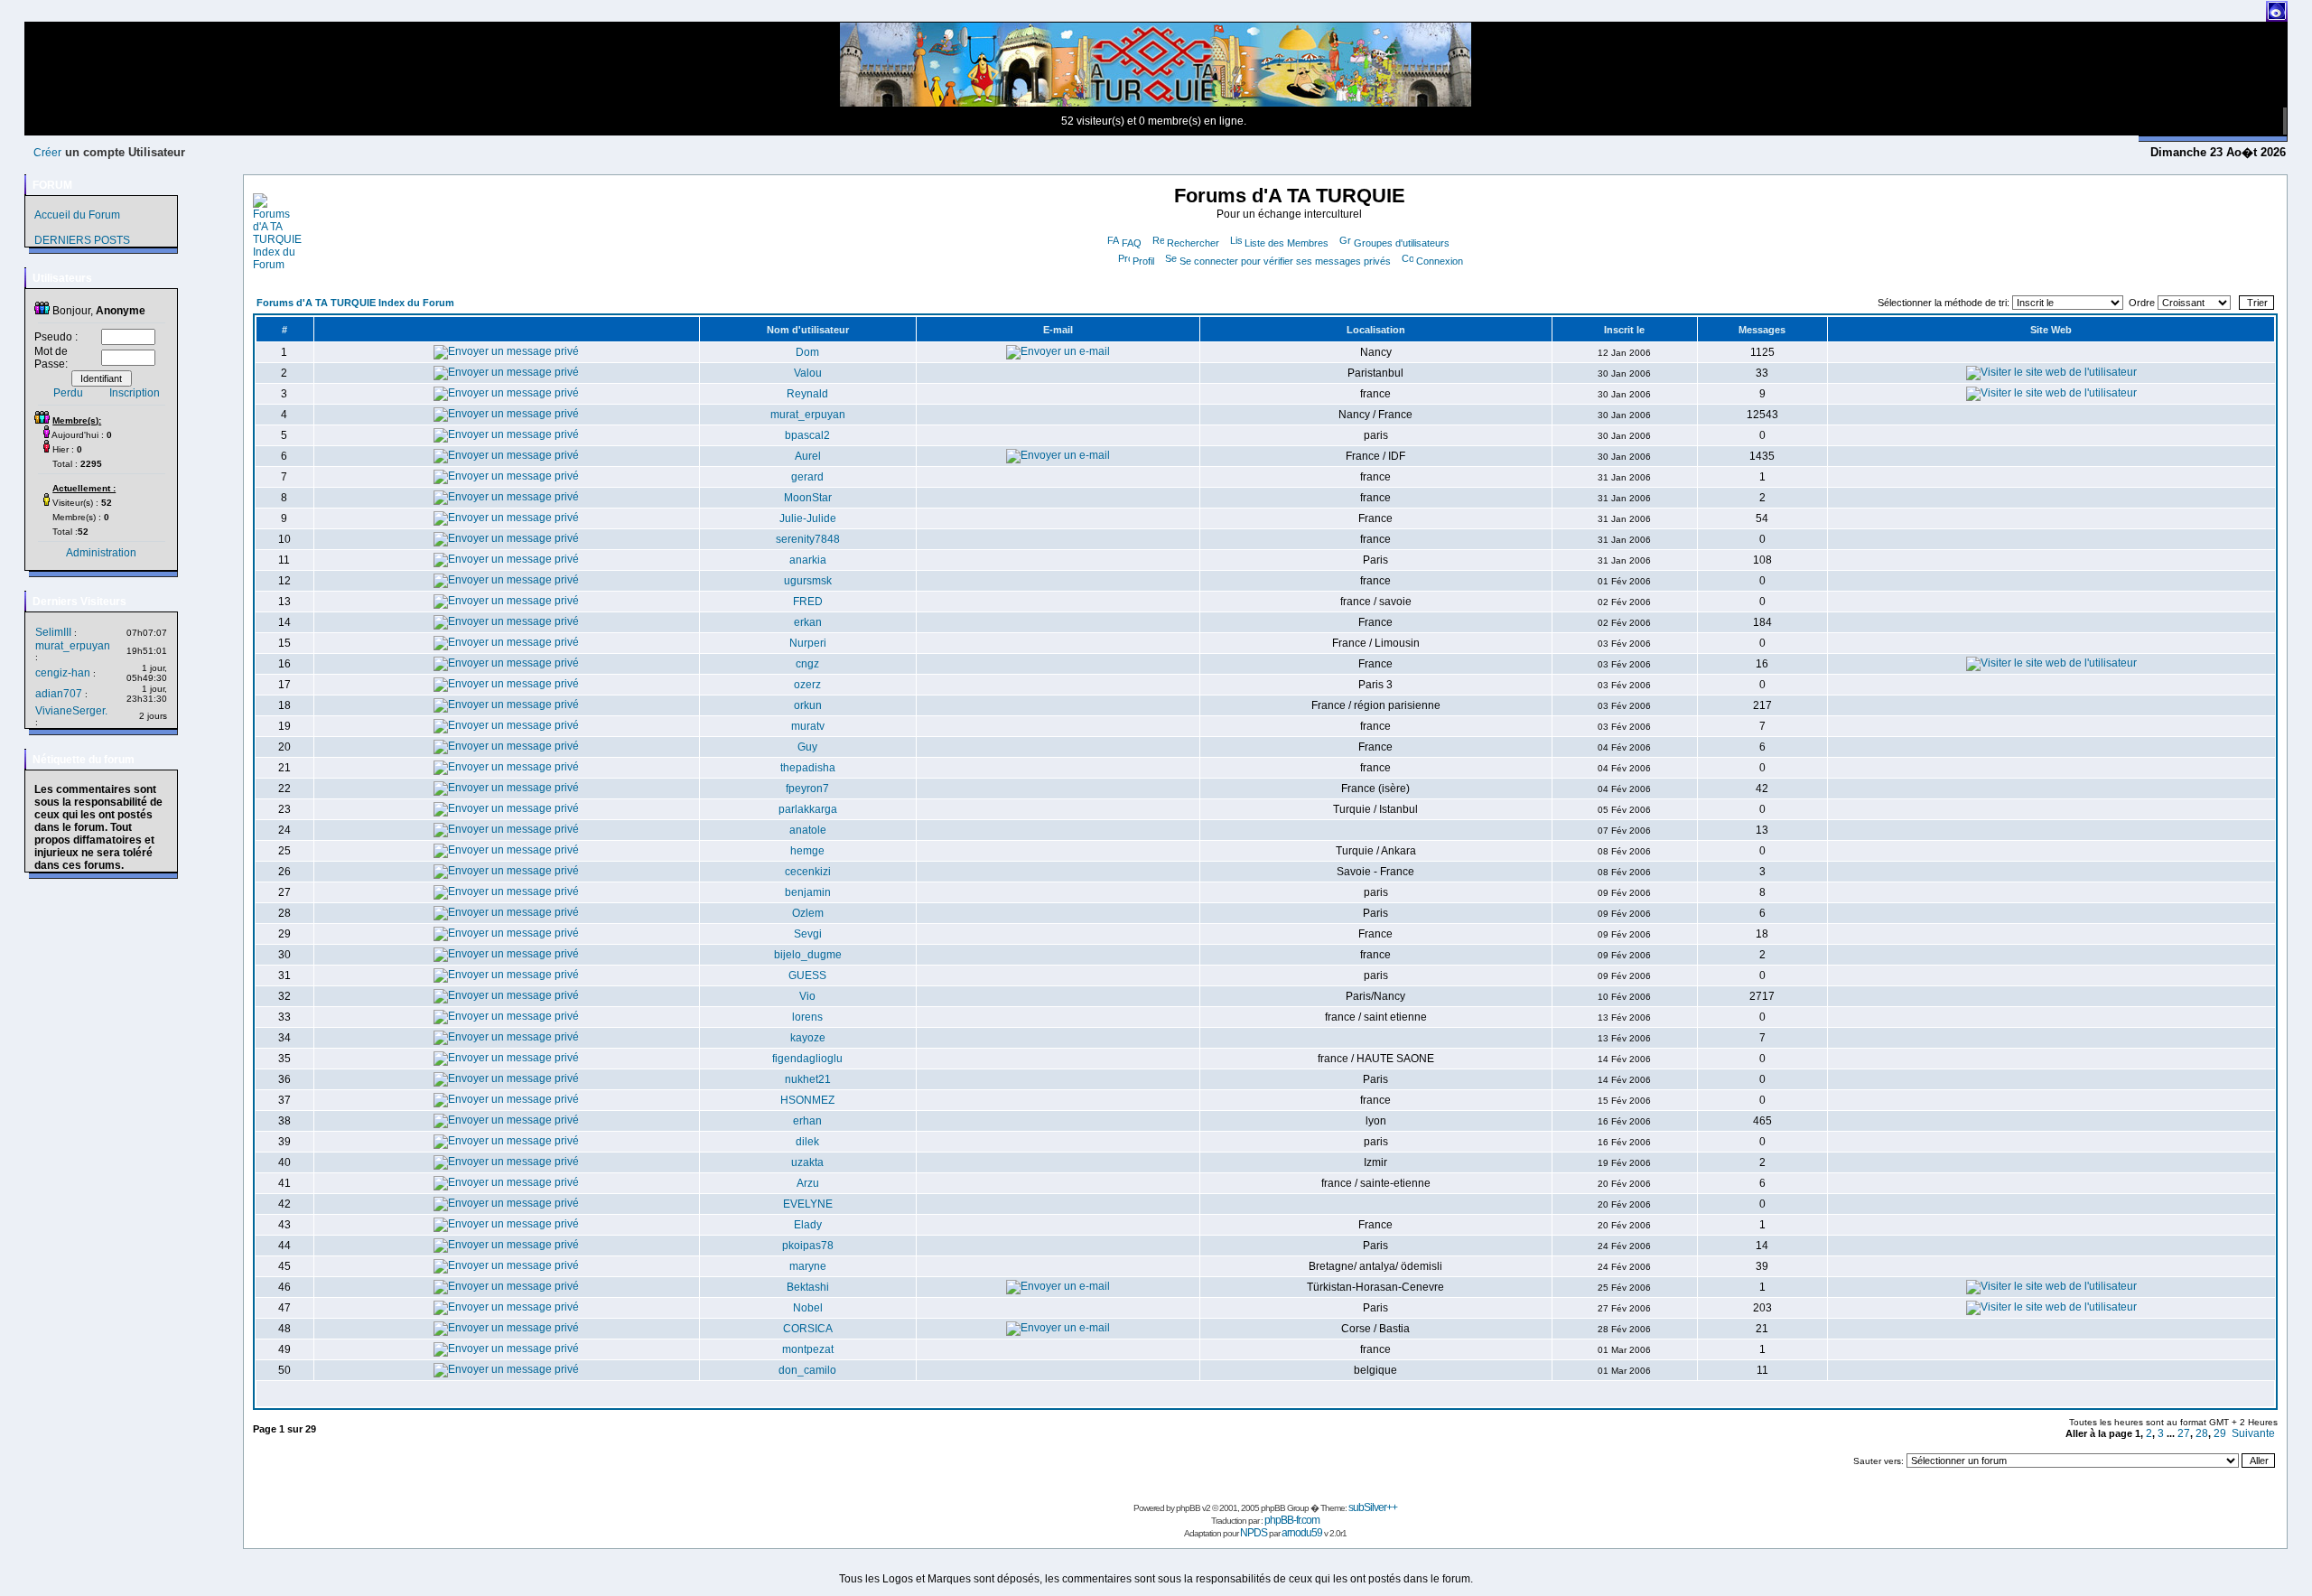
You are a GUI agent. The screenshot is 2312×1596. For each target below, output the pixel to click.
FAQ (1132, 243)
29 (2220, 1433)
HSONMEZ (807, 1100)
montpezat (808, 1349)
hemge (807, 851)
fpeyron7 (807, 789)
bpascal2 (807, 435)
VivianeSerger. (71, 711)
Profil (1143, 261)
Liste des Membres (1287, 243)
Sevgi (808, 934)
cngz (807, 664)
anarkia (808, 560)
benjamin (808, 892)
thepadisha (808, 768)
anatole (808, 830)
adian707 (59, 694)
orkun (808, 705)
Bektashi (808, 1287)
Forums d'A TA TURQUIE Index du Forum (355, 303)
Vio (807, 996)
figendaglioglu (807, 1059)
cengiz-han (63, 673)
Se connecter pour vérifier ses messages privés (1285, 261)
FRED (808, 602)
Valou (808, 373)
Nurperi (808, 643)
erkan (808, 622)
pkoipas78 (808, 1246)
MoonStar (808, 498)
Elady (808, 1225)
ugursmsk (808, 581)
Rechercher (1193, 243)
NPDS (1254, 1533)
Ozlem (808, 913)
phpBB (1188, 1508)
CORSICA (808, 1329)
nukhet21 (808, 1079)
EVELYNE (808, 1204)
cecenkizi (808, 872)
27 (2184, 1433)
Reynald (807, 394)
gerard (807, 477)
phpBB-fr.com (1292, 1520)
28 (2202, 1433)
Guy (807, 747)
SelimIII (53, 632)
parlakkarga (808, 809)
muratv (808, 726)
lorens (807, 1017)
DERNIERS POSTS (82, 240)
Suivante (2253, 1433)
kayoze (808, 1038)
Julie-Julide (808, 518)
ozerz (807, 685)
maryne (808, 1266)
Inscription (135, 393)
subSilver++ (1373, 1507)
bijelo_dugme (808, 955)
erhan (807, 1121)
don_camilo (807, 1370)
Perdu (68, 393)
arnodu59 (1302, 1533)
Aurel (808, 456)
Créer (47, 153)
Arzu (808, 1183)
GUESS (807, 975)
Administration (101, 553)
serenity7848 (808, 539)
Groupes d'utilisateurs (1402, 243)
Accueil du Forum (77, 215)
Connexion (1440, 261)
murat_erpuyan (73, 646)
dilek (807, 1142)
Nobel (808, 1308)
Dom (807, 352)
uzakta (807, 1162)
